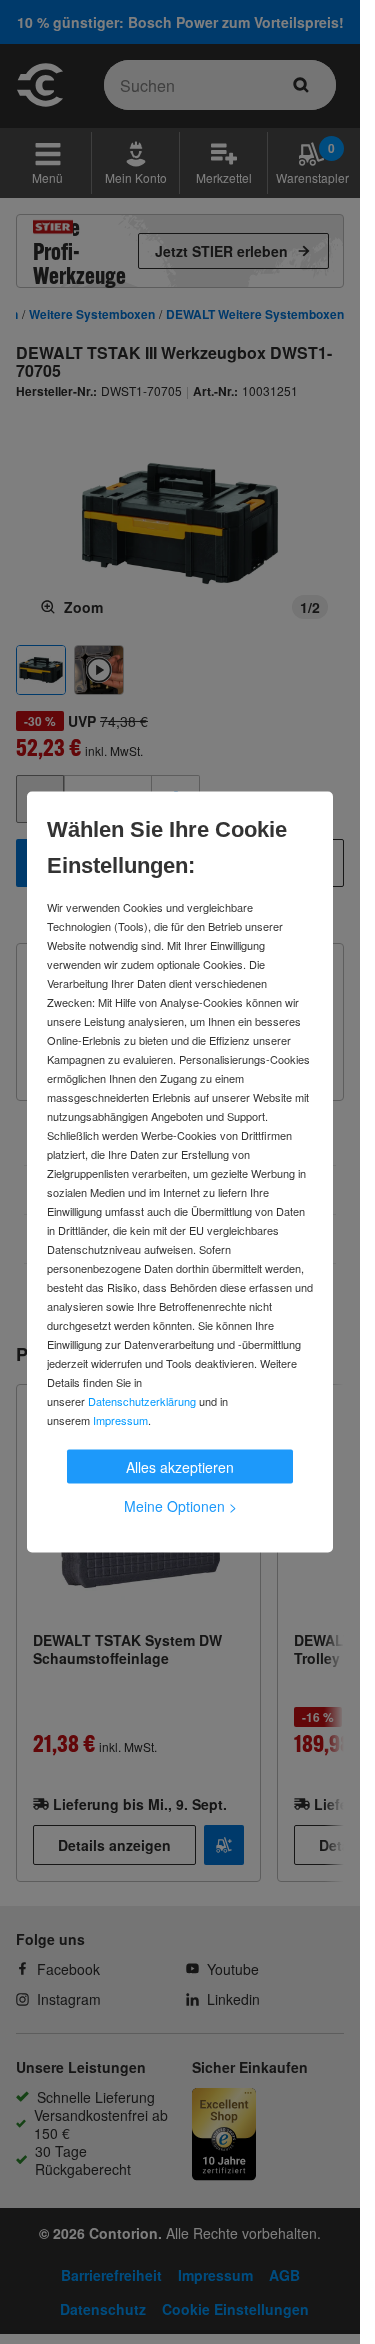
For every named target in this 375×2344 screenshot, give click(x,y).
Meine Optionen (180, 1506)
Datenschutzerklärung (142, 1401)
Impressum (120, 1420)
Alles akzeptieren (180, 1467)
